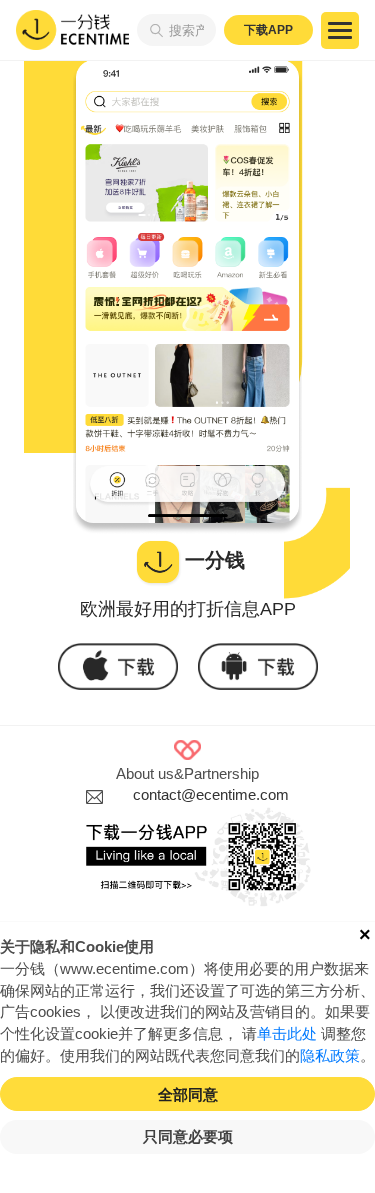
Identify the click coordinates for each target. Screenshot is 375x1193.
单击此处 (287, 1034)
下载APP (268, 30)
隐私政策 (330, 1056)
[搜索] (152, 30)
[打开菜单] (340, 30)
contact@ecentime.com (211, 795)
